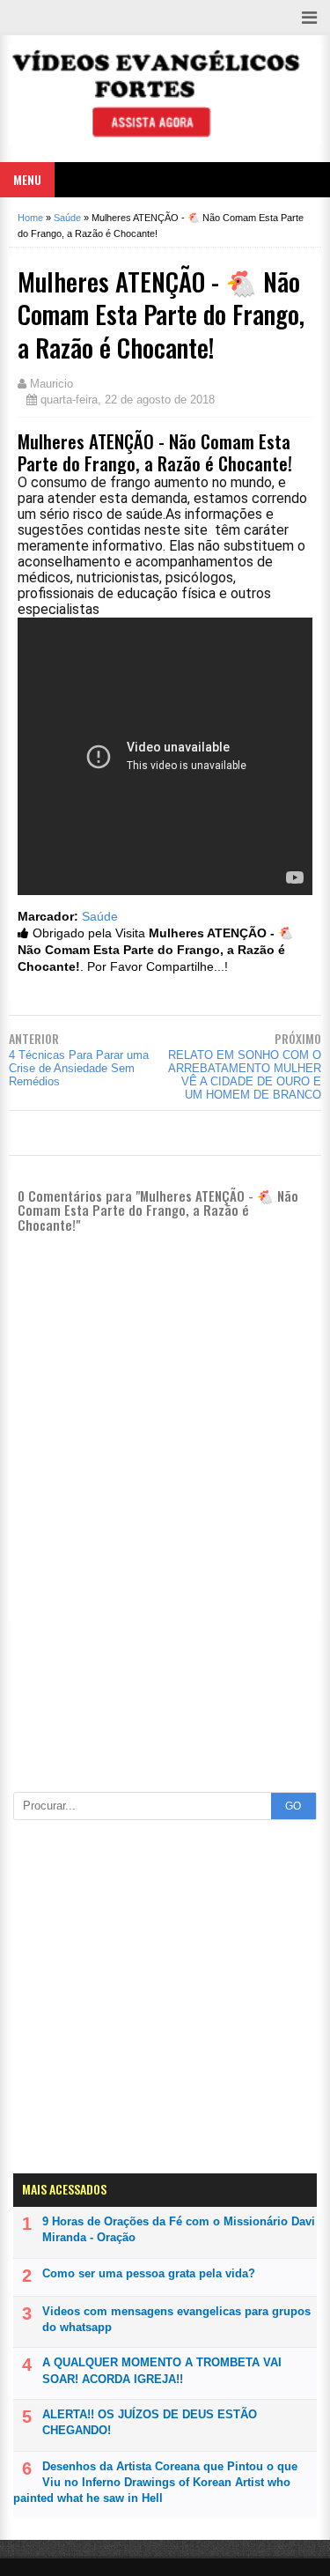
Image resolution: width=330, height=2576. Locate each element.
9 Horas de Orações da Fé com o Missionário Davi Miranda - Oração (179, 2229)
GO (293, 1806)
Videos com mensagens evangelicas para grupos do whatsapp (176, 2319)
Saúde (100, 917)
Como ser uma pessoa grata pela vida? (149, 2273)
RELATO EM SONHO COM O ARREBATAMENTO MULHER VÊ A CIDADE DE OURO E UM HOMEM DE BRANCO (245, 1075)
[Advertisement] (165, 1703)
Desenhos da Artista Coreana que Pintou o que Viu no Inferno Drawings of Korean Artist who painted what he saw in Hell (155, 2482)
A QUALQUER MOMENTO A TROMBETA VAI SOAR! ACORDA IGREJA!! (162, 2370)
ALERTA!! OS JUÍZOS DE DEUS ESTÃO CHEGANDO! (150, 2422)
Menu (27, 179)
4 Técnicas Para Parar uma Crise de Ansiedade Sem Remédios (79, 1068)
